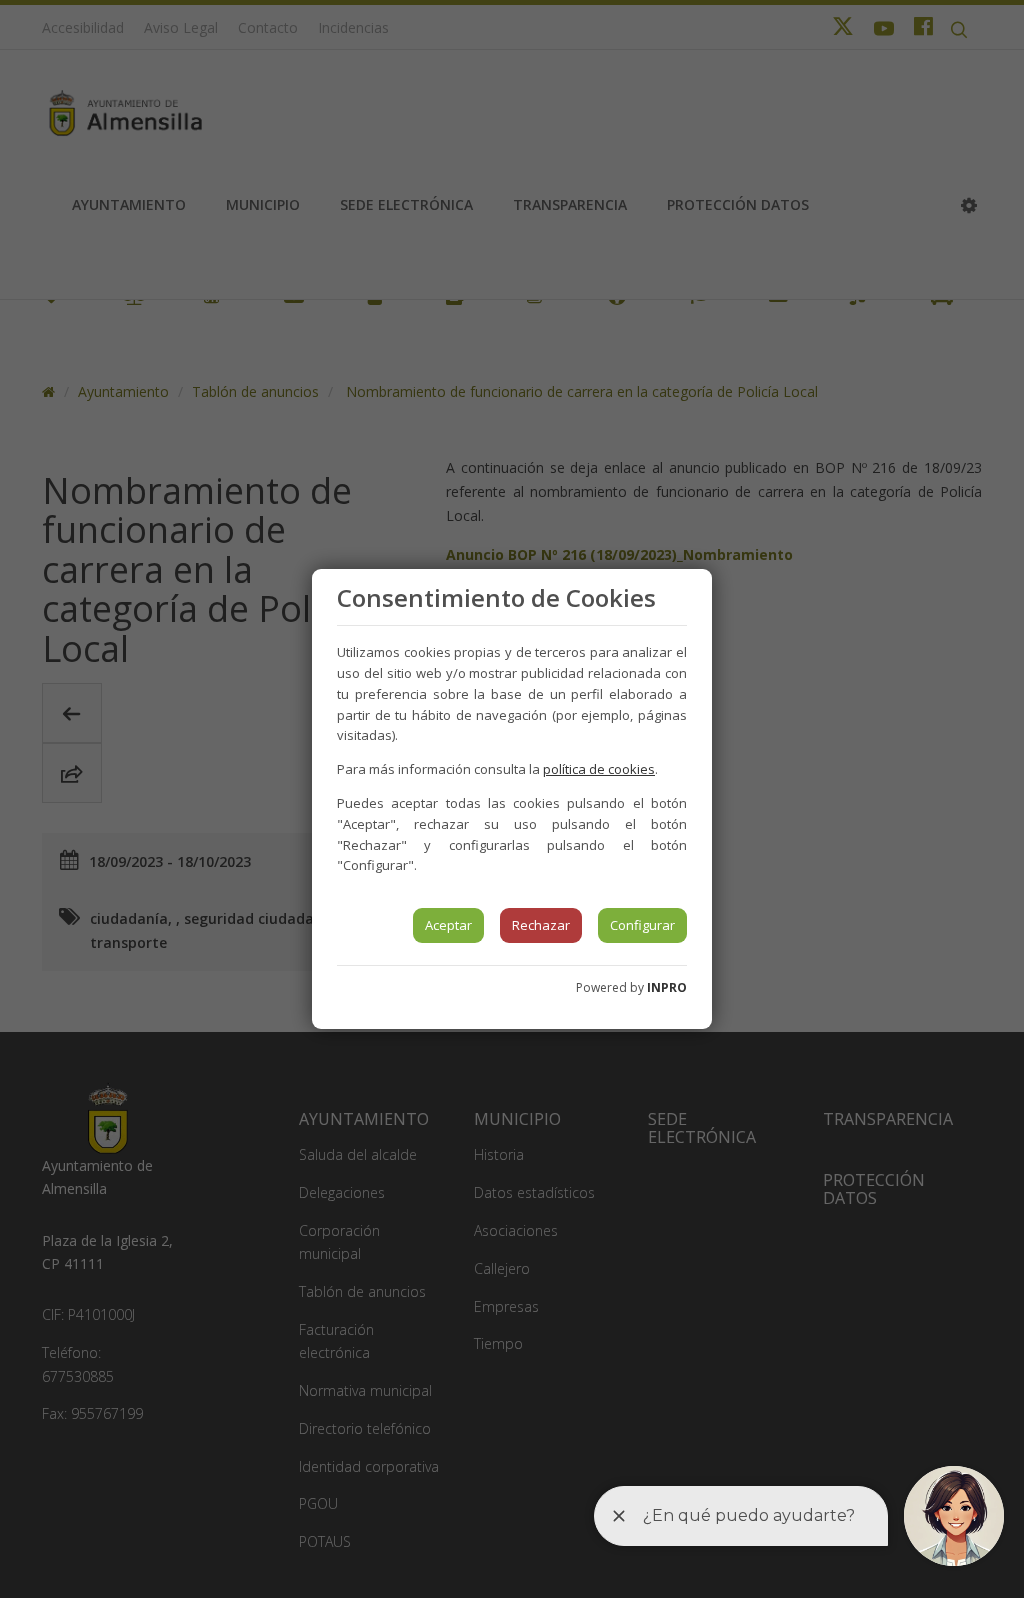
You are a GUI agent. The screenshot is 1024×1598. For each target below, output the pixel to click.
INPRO (667, 987)
